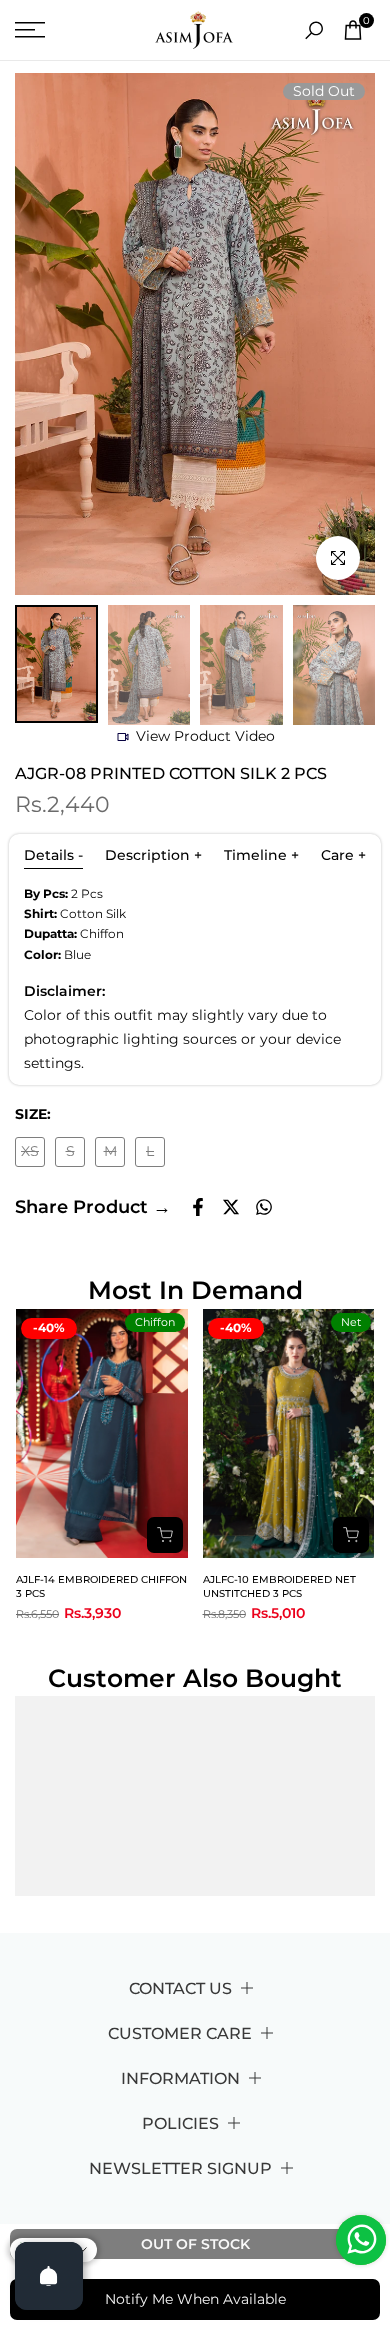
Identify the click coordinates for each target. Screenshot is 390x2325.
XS (33, 1154)
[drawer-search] (314, 30)
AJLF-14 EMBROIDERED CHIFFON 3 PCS (101, 1586)
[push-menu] (30, 30)
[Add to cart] (165, 1535)
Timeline (261, 855)
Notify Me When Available (195, 2299)
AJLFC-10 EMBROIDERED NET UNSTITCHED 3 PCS (279, 1586)
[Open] (49, 2276)
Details (53, 855)
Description (153, 855)
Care (343, 855)
